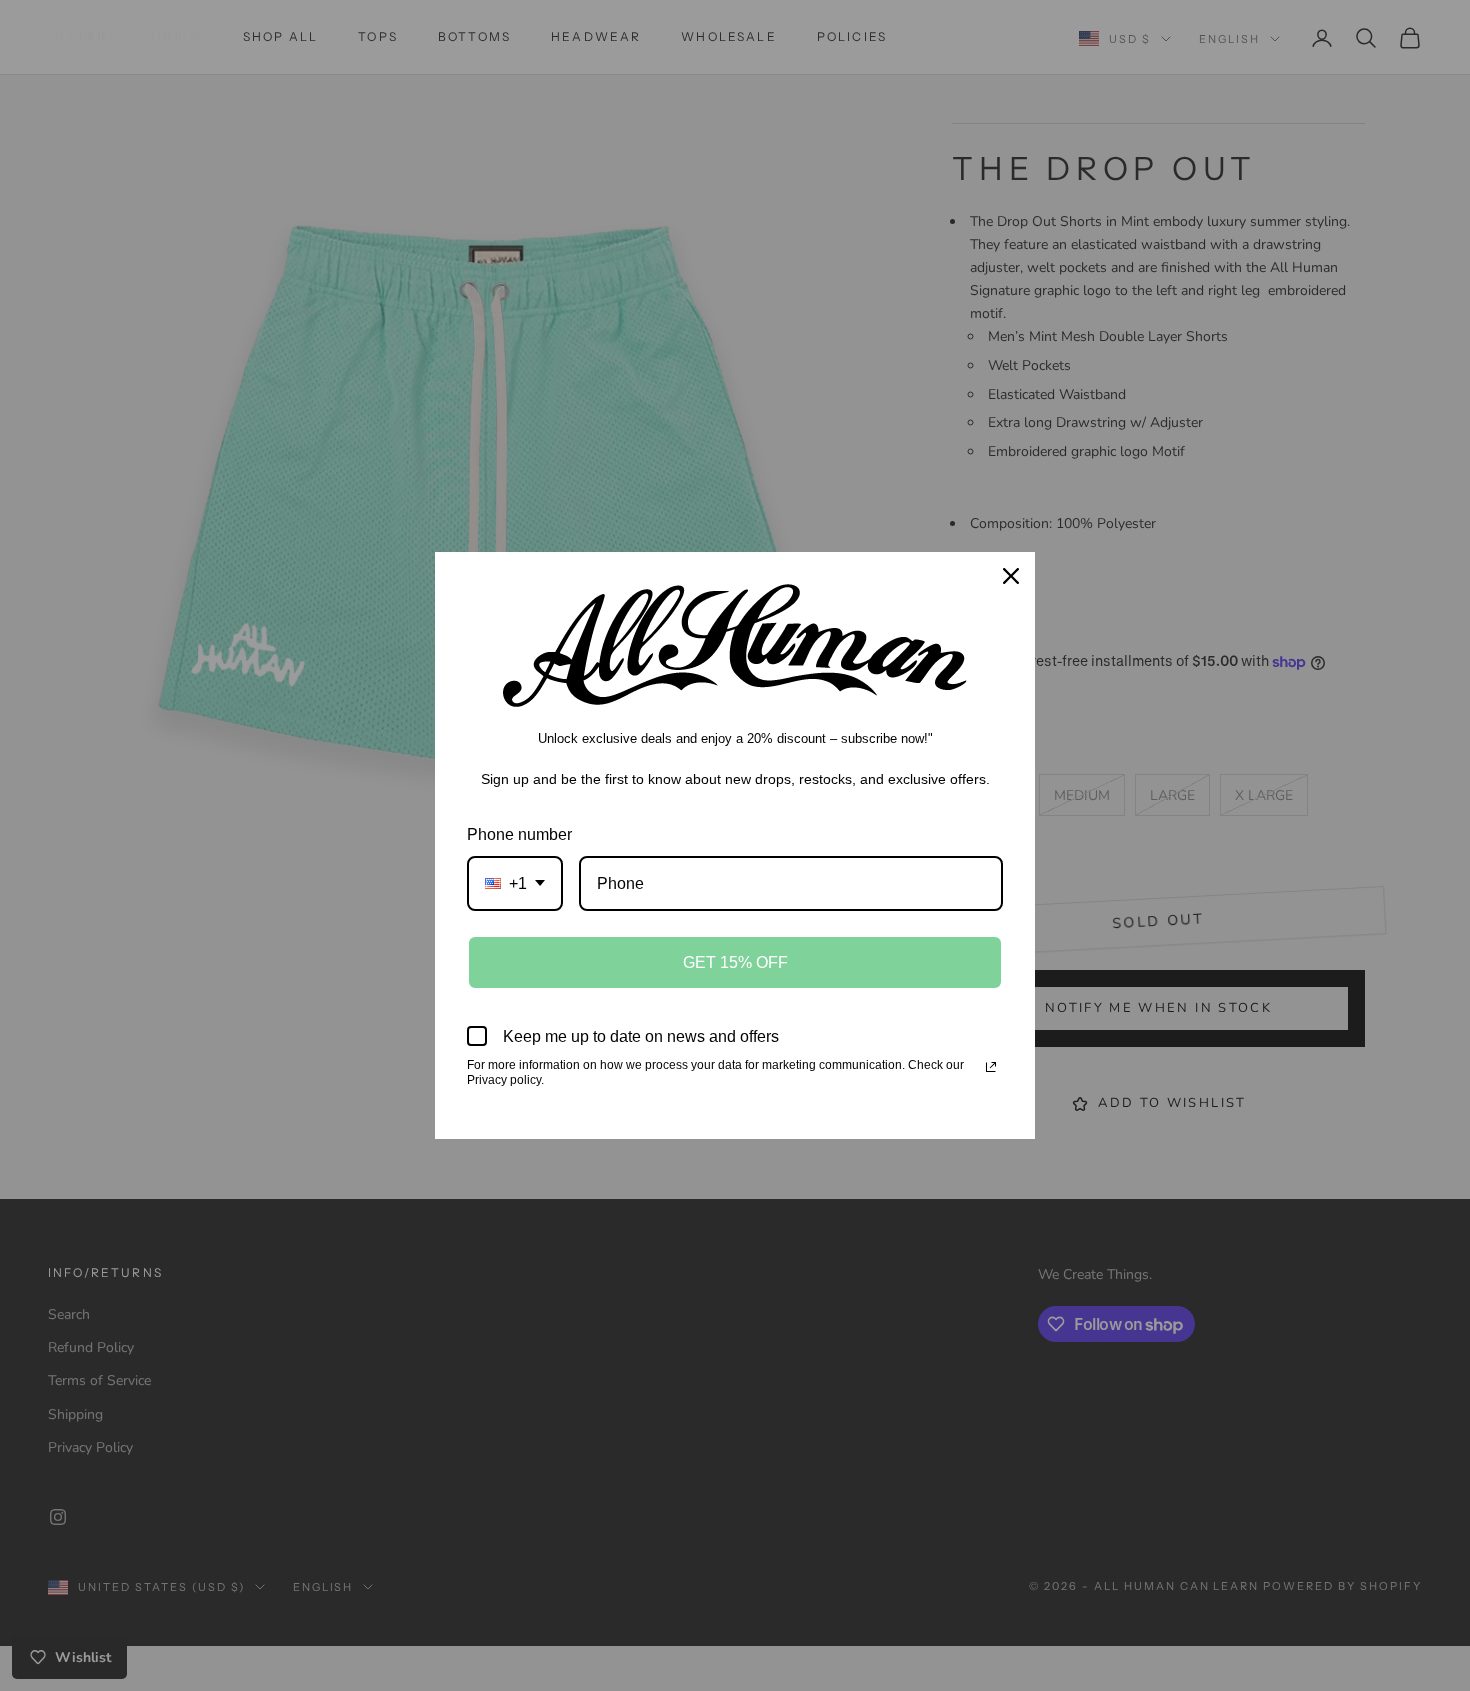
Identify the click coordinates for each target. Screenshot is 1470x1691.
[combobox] (515, 883)
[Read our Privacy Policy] (991, 1067)
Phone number (519, 834)
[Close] (1011, 576)
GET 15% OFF (735, 962)
